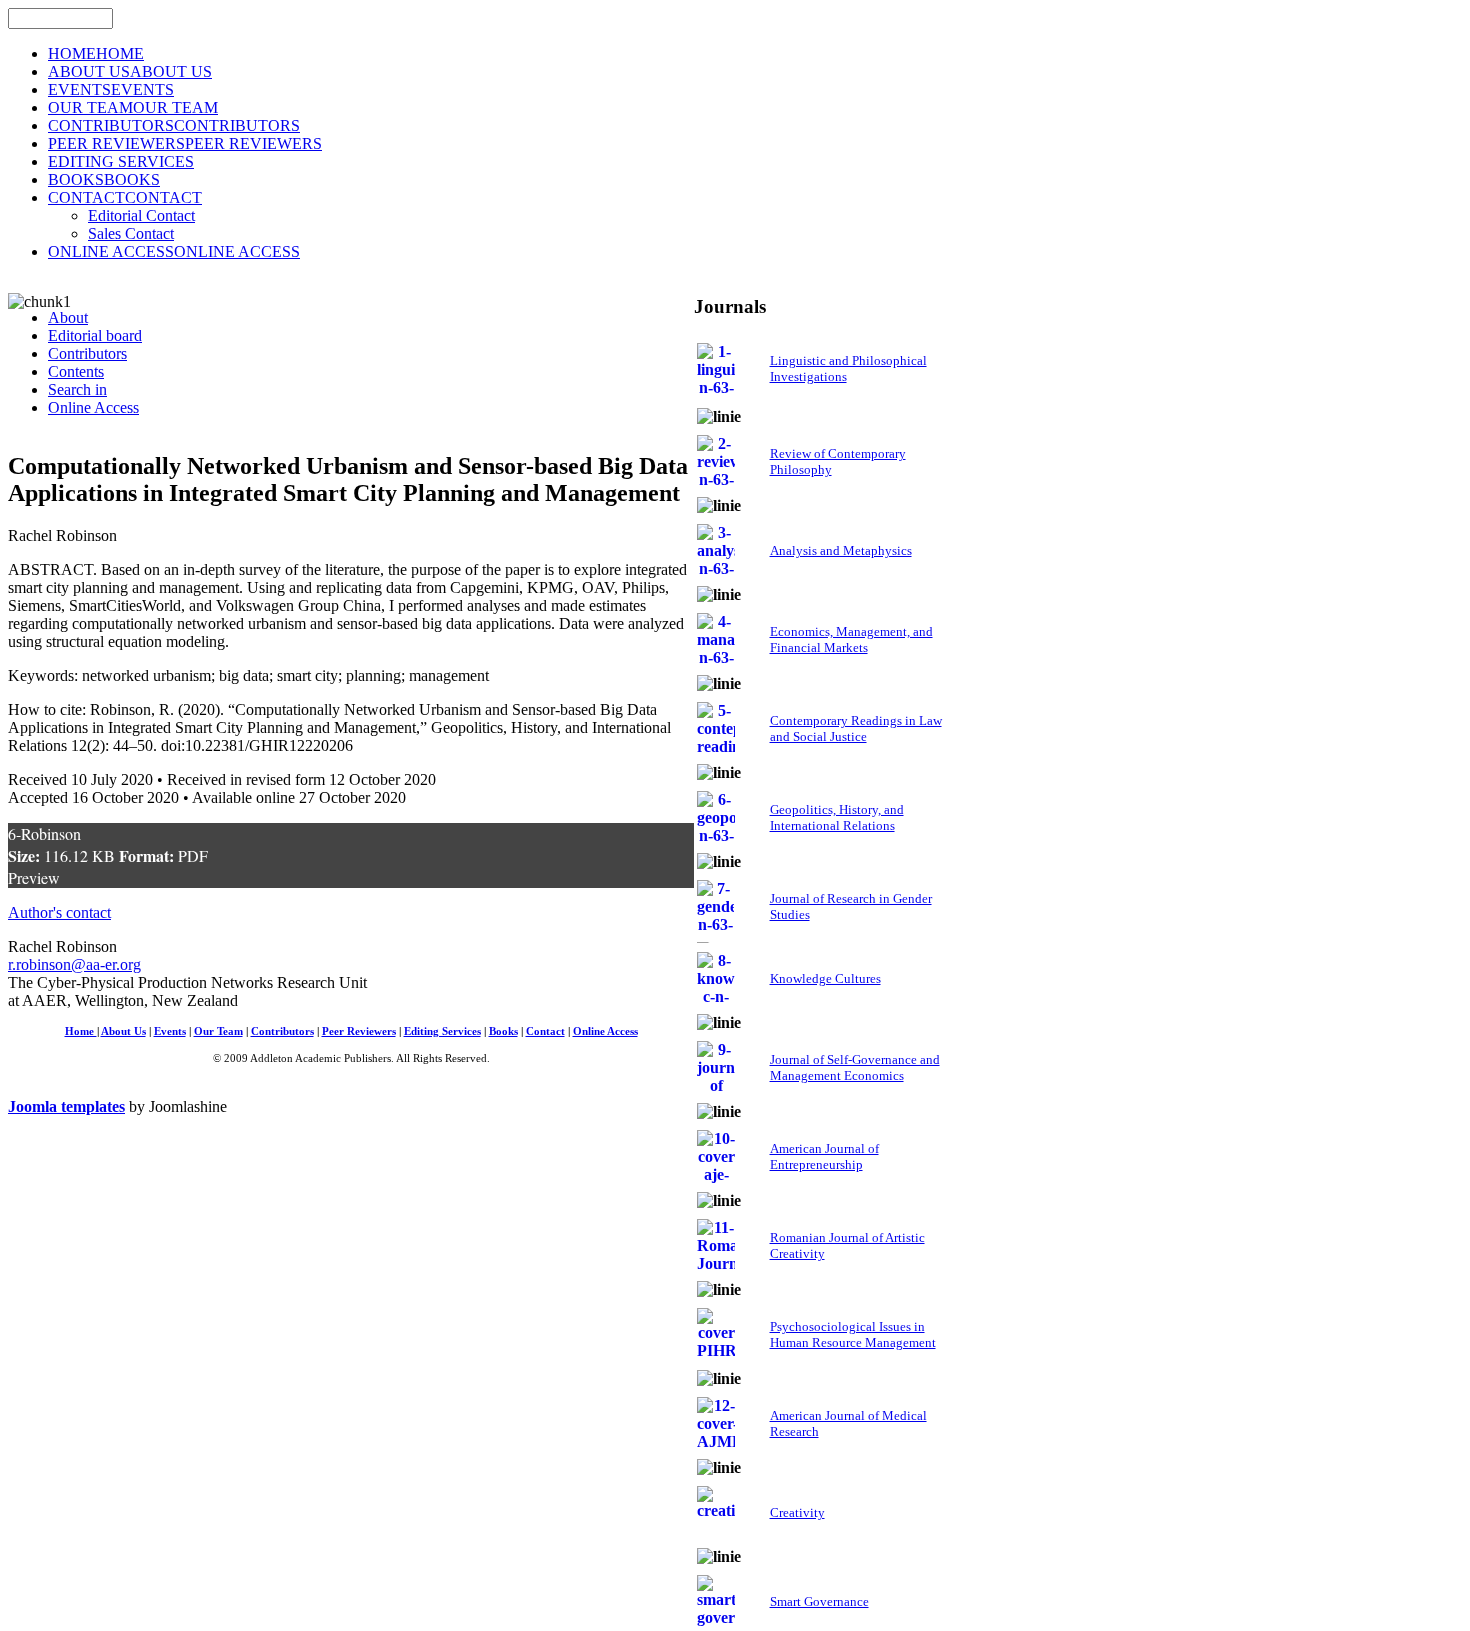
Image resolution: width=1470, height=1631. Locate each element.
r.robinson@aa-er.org (74, 964)
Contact (545, 1031)
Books (503, 1031)
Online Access (605, 1031)
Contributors (282, 1031)
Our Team (218, 1031)
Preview (34, 877)
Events (170, 1031)
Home (81, 1031)
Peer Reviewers (359, 1031)
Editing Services (442, 1031)
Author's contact (59, 912)
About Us (123, 1031)
